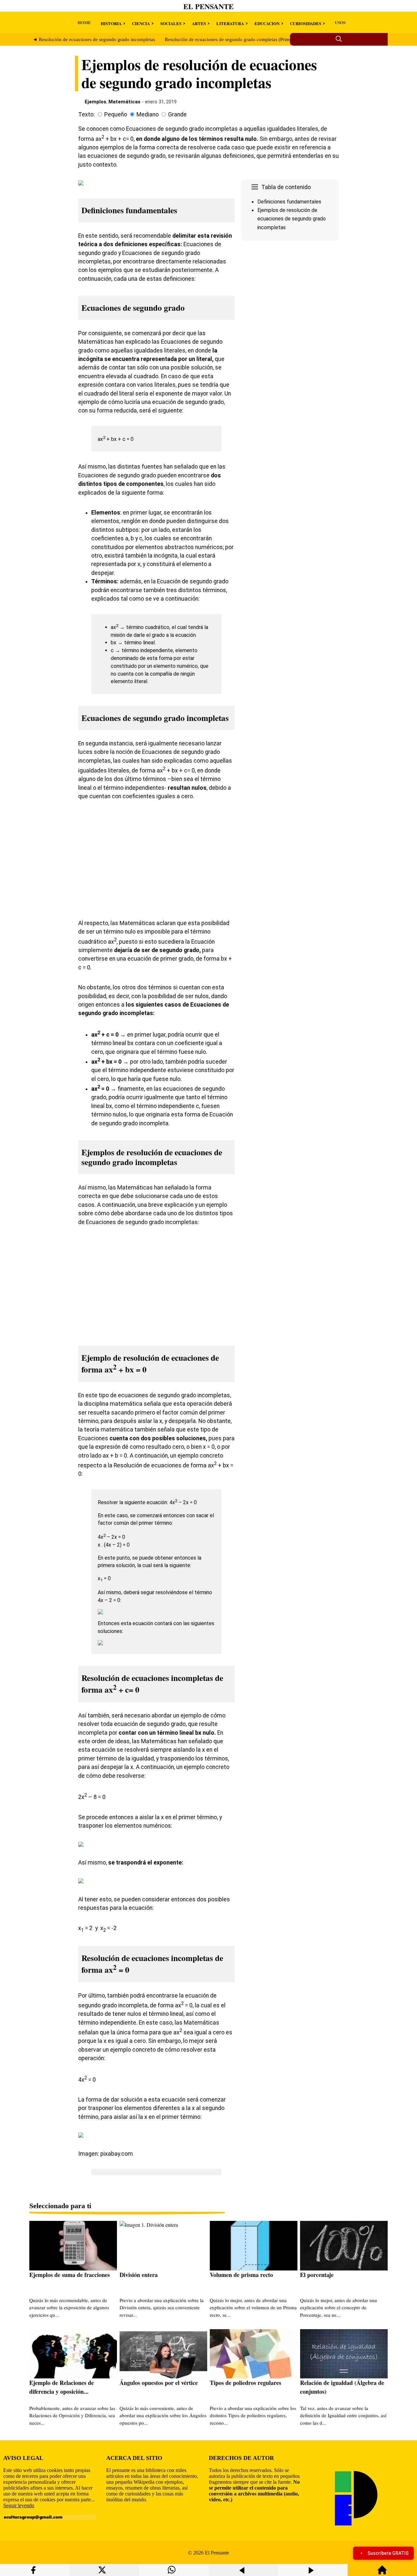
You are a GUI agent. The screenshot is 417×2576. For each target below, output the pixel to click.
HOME (84, 22)
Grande (177, 114)
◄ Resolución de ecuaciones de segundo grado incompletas (94, 39)
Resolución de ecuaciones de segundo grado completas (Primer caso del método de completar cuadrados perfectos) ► (285, 39)
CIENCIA (141, 23)
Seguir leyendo (19, 2505)
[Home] (382, 2573)
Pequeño (116, 114)
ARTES (199, 23)
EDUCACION (267, 23)
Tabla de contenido (286, 187)
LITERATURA (230, 23)
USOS (340, 22)
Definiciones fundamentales (289, 202)
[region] (290, 298)
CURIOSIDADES (306, 23)
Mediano (148, 114)
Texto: (86, 114)
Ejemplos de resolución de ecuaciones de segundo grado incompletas (292, 219)
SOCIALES (171, 23)
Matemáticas (124, 102)
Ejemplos (95, 102)
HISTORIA (111, 23)
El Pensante (208, 6)
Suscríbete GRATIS (388, 2553)
